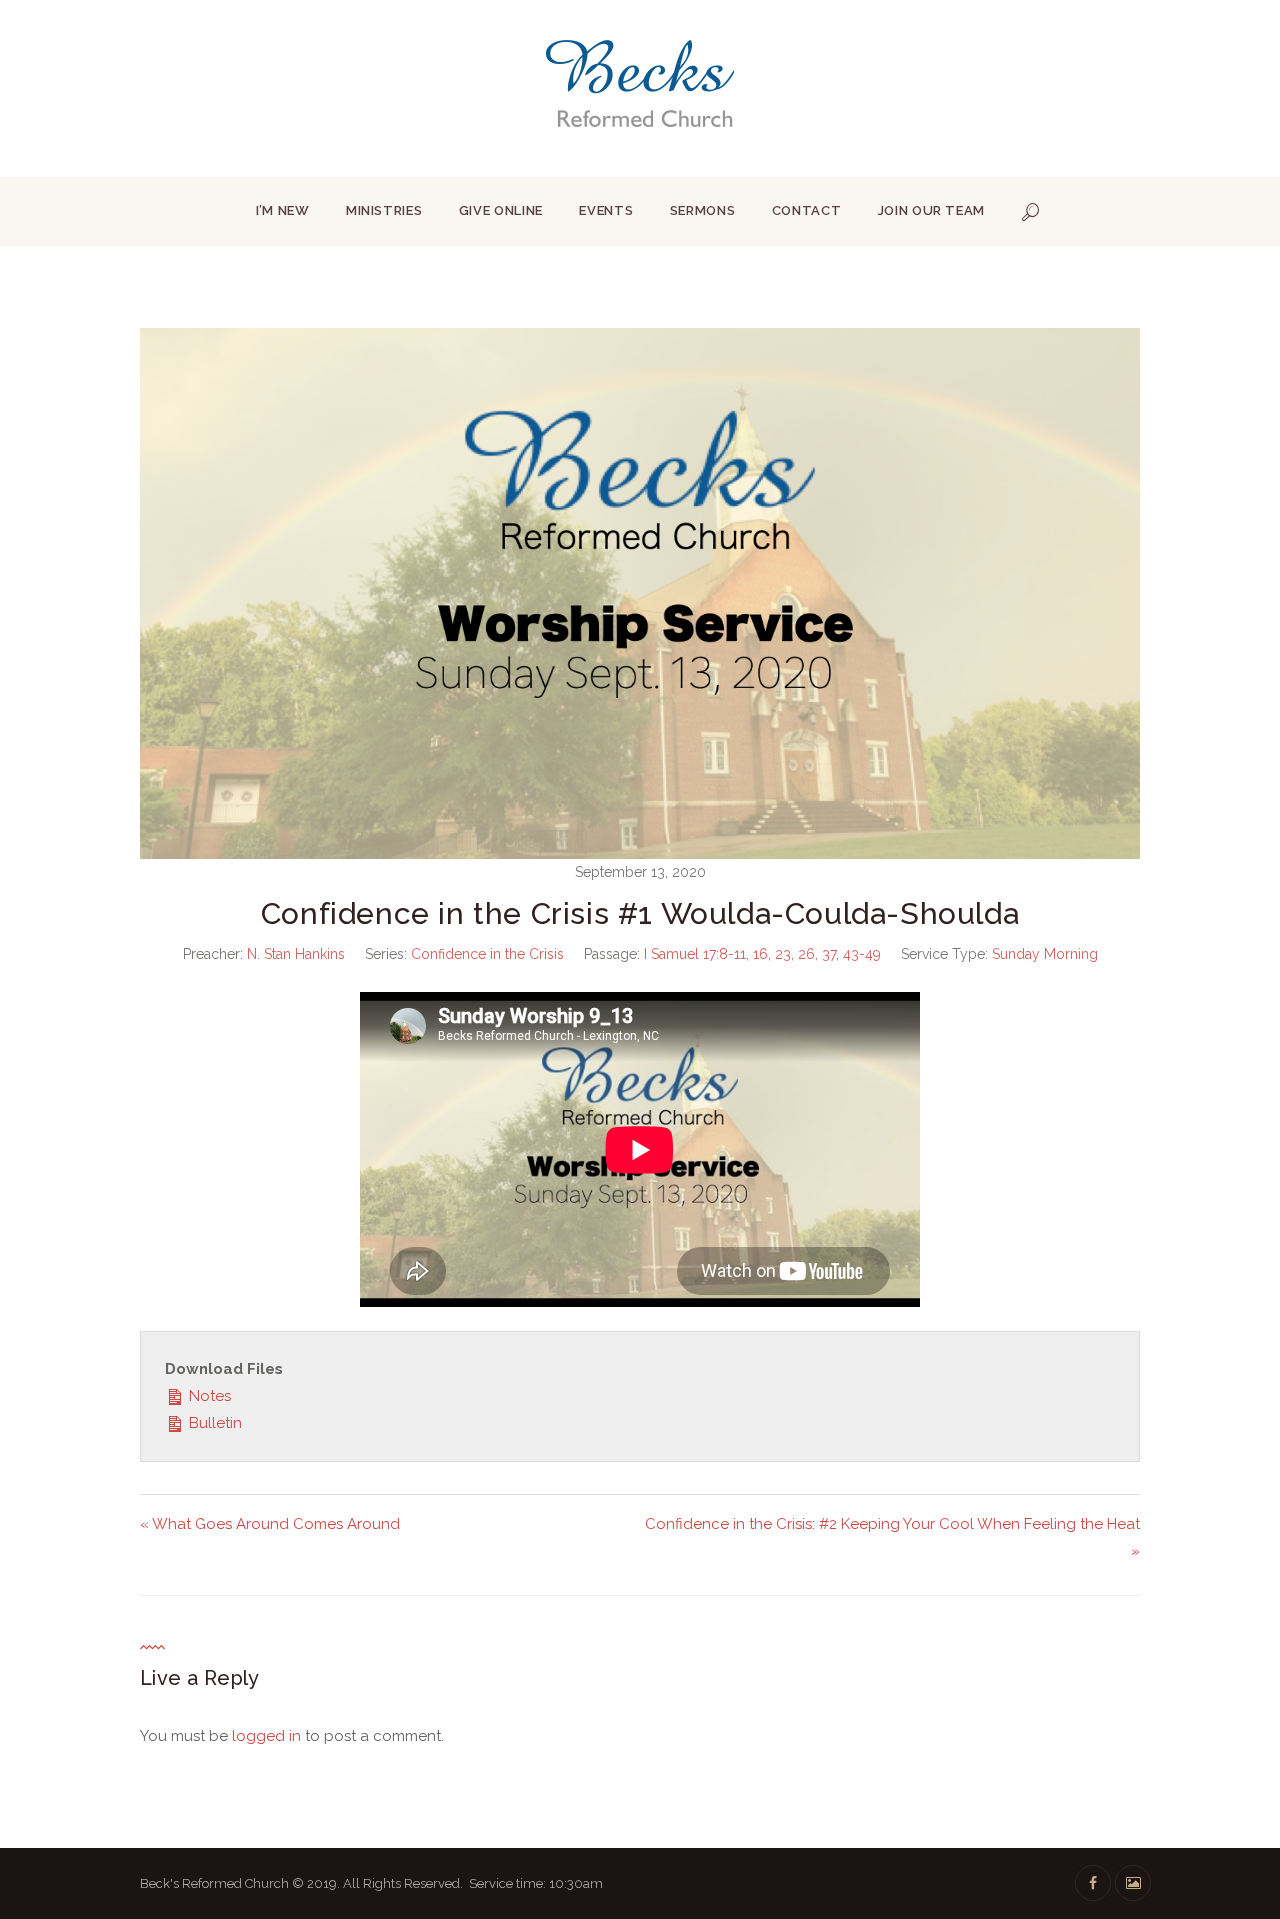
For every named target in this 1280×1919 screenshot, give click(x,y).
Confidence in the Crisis (487, 954)
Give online (501, 210)
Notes (208, 1396)
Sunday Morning (1045, 954)
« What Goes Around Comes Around (270, 1524)
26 (806, 954)
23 (783, 954)
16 (760, 954)
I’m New (283, 210)
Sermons (703, 210)
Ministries (384, 210)
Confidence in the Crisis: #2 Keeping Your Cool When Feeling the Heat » (892, 1537)
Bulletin (213, 1423)
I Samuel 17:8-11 (695, 954)
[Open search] (1031, 212)
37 (829, 954)
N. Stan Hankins (296, 954)
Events (606, 210)
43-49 (862, 954)
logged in (266, 1736)
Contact (807, 210)
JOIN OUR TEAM (931, 210)
